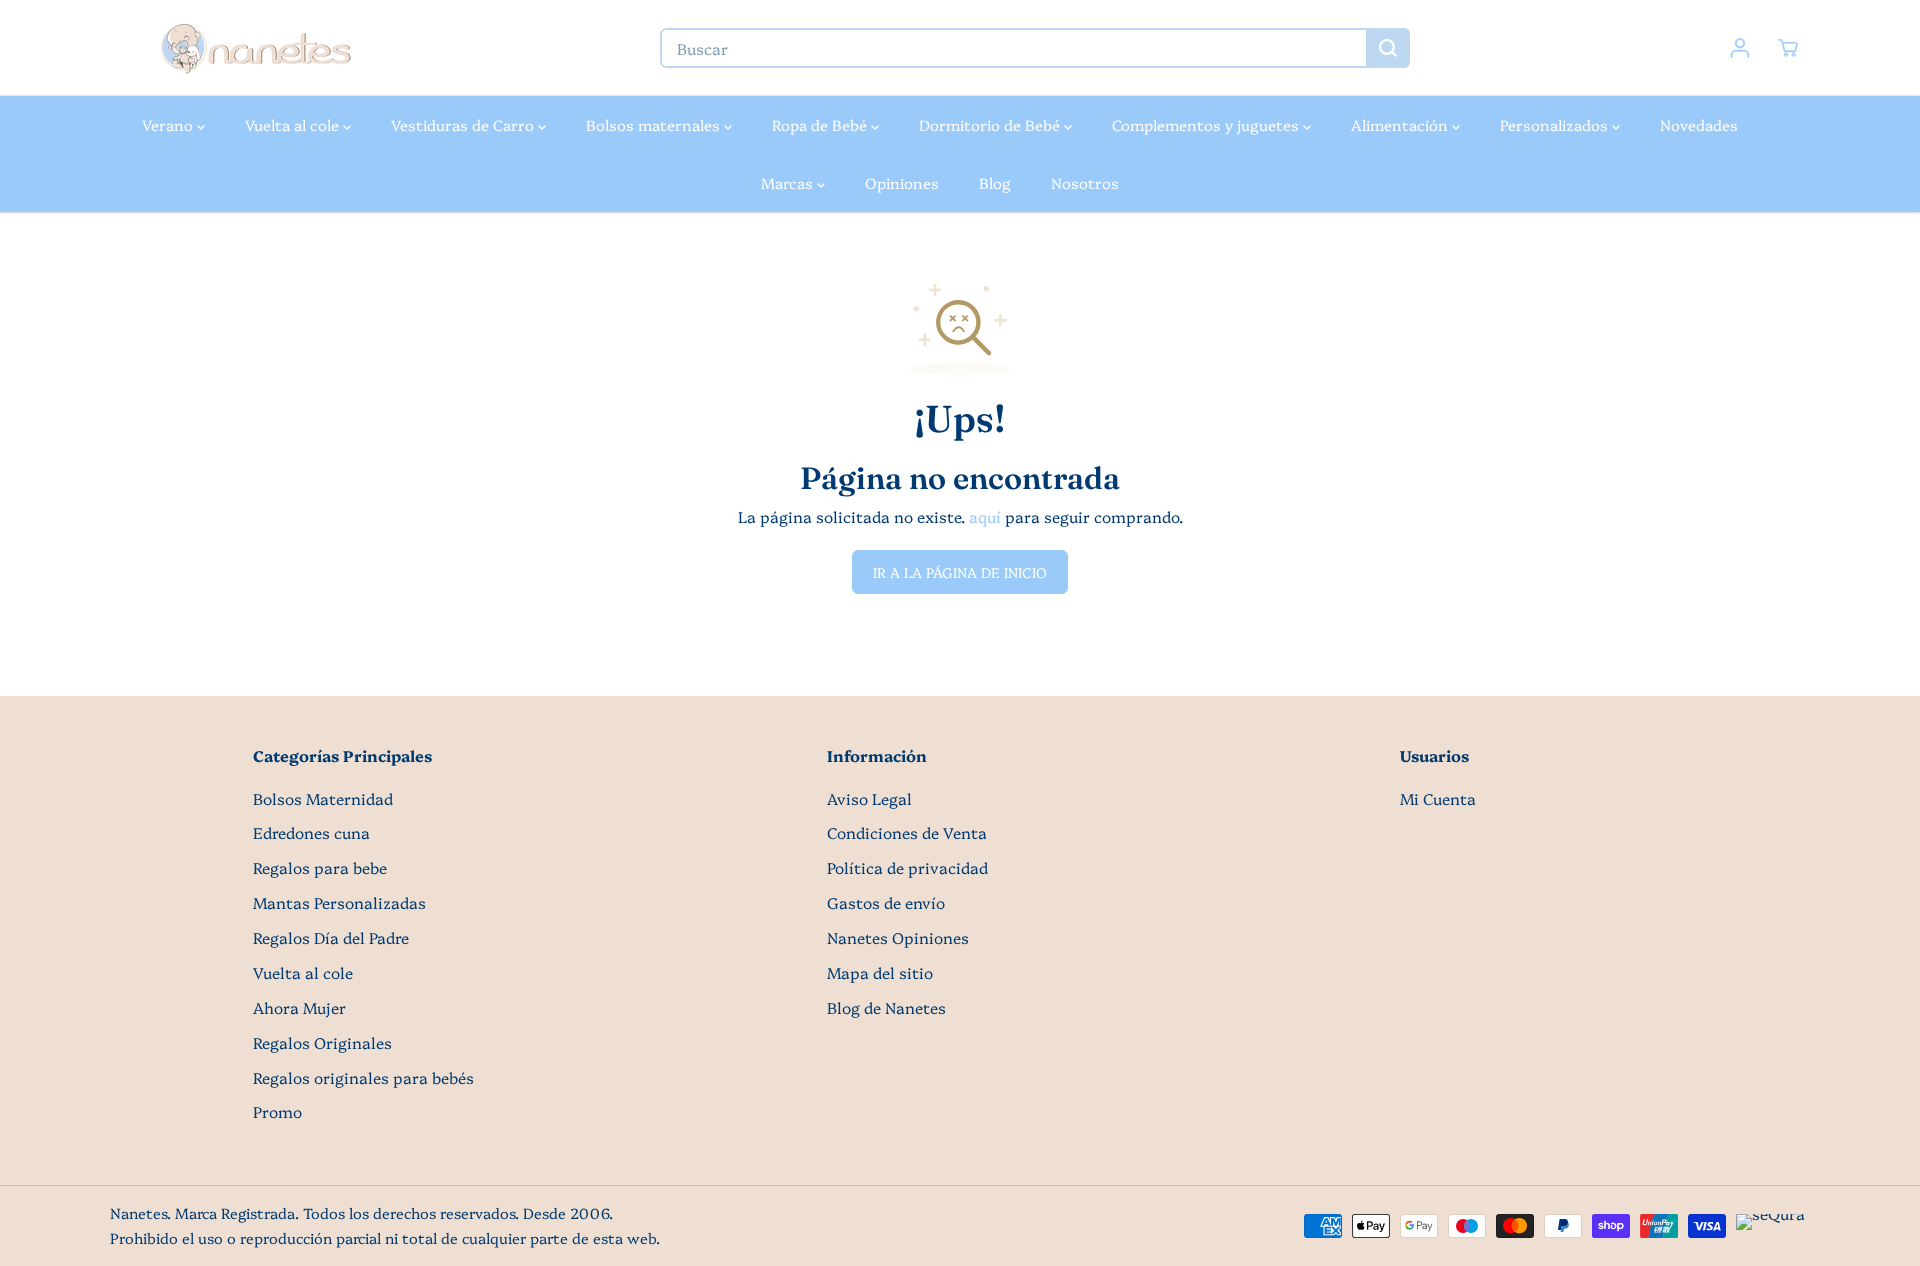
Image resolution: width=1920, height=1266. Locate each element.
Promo (277, 1111)
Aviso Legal (869, 798)
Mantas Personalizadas (339, 902)
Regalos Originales (322, 1042)
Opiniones (902, 182)
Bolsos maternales (655, 124)
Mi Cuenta (1438, 798)
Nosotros (1085, 182)
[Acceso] (1740, 48)
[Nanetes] (255, 48)
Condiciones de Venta (907, 832)
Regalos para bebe (320, 867)
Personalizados (1556, 124)
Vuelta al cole (294, 124)
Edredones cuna (311, 832)
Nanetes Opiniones (898, 937)
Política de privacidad (907, 867)
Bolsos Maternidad (323, 798)
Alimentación (1401, 124)
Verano (169, 124)
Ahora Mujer (299, 1007)
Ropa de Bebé (821, 124)
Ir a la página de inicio (960, 572)
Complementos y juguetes (1207, 124)
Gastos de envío (886, 902)
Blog (995, 182)
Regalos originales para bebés (363, 1077)
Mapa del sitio (880, 972)
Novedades (1699, 124)
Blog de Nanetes (886, 1007)
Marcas (789, 182)
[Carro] (1788, 48)
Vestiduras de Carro (464, 124)
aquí (985, 516)
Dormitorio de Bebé (991, 124)
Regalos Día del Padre (331, 937)
